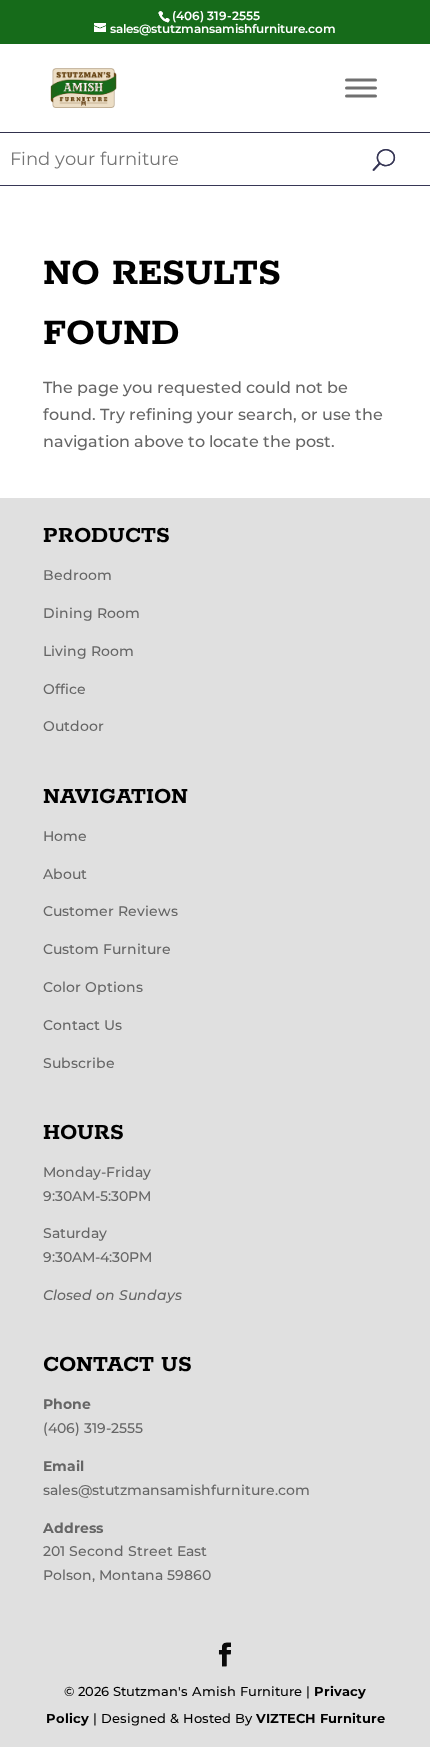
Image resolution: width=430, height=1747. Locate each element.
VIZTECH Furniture (320, 1718)
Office (64, 689)
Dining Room (91, 613)
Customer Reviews (110, 911)
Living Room (88, 651)
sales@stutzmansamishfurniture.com (176, 1490)
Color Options (93, 987)
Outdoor (73, 726)
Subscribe (79, 1063)
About (65, 874)
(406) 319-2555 (93, 1428)
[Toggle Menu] (361, 87)
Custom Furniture (107, 949)
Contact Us (82, 1025)
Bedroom (77, 575)
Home (65, 836)
